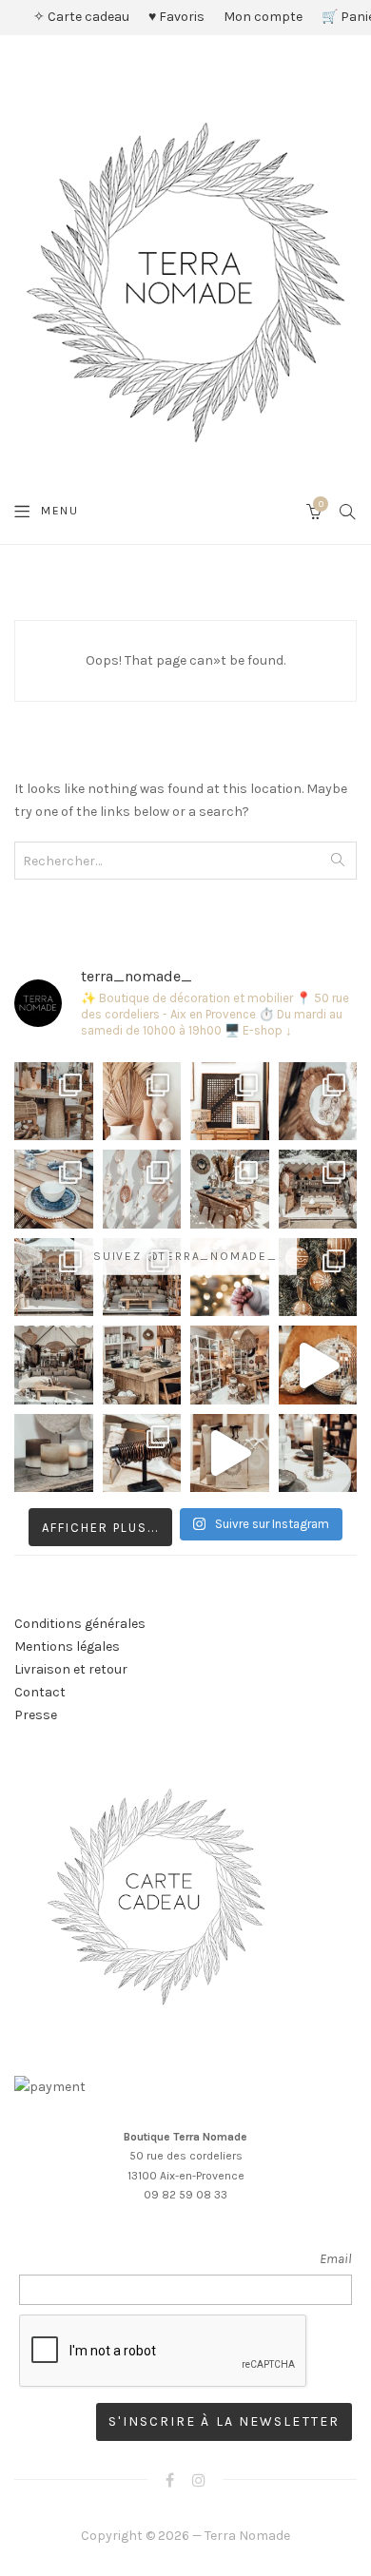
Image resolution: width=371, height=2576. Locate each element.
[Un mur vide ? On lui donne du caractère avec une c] (318, 1102)
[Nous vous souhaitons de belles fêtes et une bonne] (230, 1278)
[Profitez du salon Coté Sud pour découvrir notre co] (230, 1189)
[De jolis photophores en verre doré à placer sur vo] (54, 1453)
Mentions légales (67, 1646)
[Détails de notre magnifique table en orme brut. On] (142, 1365)
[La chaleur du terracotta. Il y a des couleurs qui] (142, 1102)
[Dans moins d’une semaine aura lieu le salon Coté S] (142, 1278)
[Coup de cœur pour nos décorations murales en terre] (142, 1189)
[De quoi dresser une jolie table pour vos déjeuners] (54, 1189)
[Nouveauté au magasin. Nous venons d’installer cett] (54, 1102)
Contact (40, 1692)
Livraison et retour (71, 1669)
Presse (36, 1715)
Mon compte (263, 17)
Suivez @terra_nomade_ (185, 1256)
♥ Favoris (176, 17)
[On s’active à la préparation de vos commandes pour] (230, 1453)
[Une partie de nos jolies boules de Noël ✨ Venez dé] (318, 1278)
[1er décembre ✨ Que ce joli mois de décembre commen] (318, 1453)
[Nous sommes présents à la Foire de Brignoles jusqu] (54, 1365)
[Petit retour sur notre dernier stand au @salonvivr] (54, 1278)
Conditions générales (80, 1624)
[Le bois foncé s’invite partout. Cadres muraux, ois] (230, 1102)
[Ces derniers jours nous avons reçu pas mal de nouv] (230, 1365)
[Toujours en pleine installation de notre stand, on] (318, 1189)
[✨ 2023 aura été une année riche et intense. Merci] (318, 1365)
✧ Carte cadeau (81, 17)
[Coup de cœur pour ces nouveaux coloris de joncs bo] (142, 1453)
